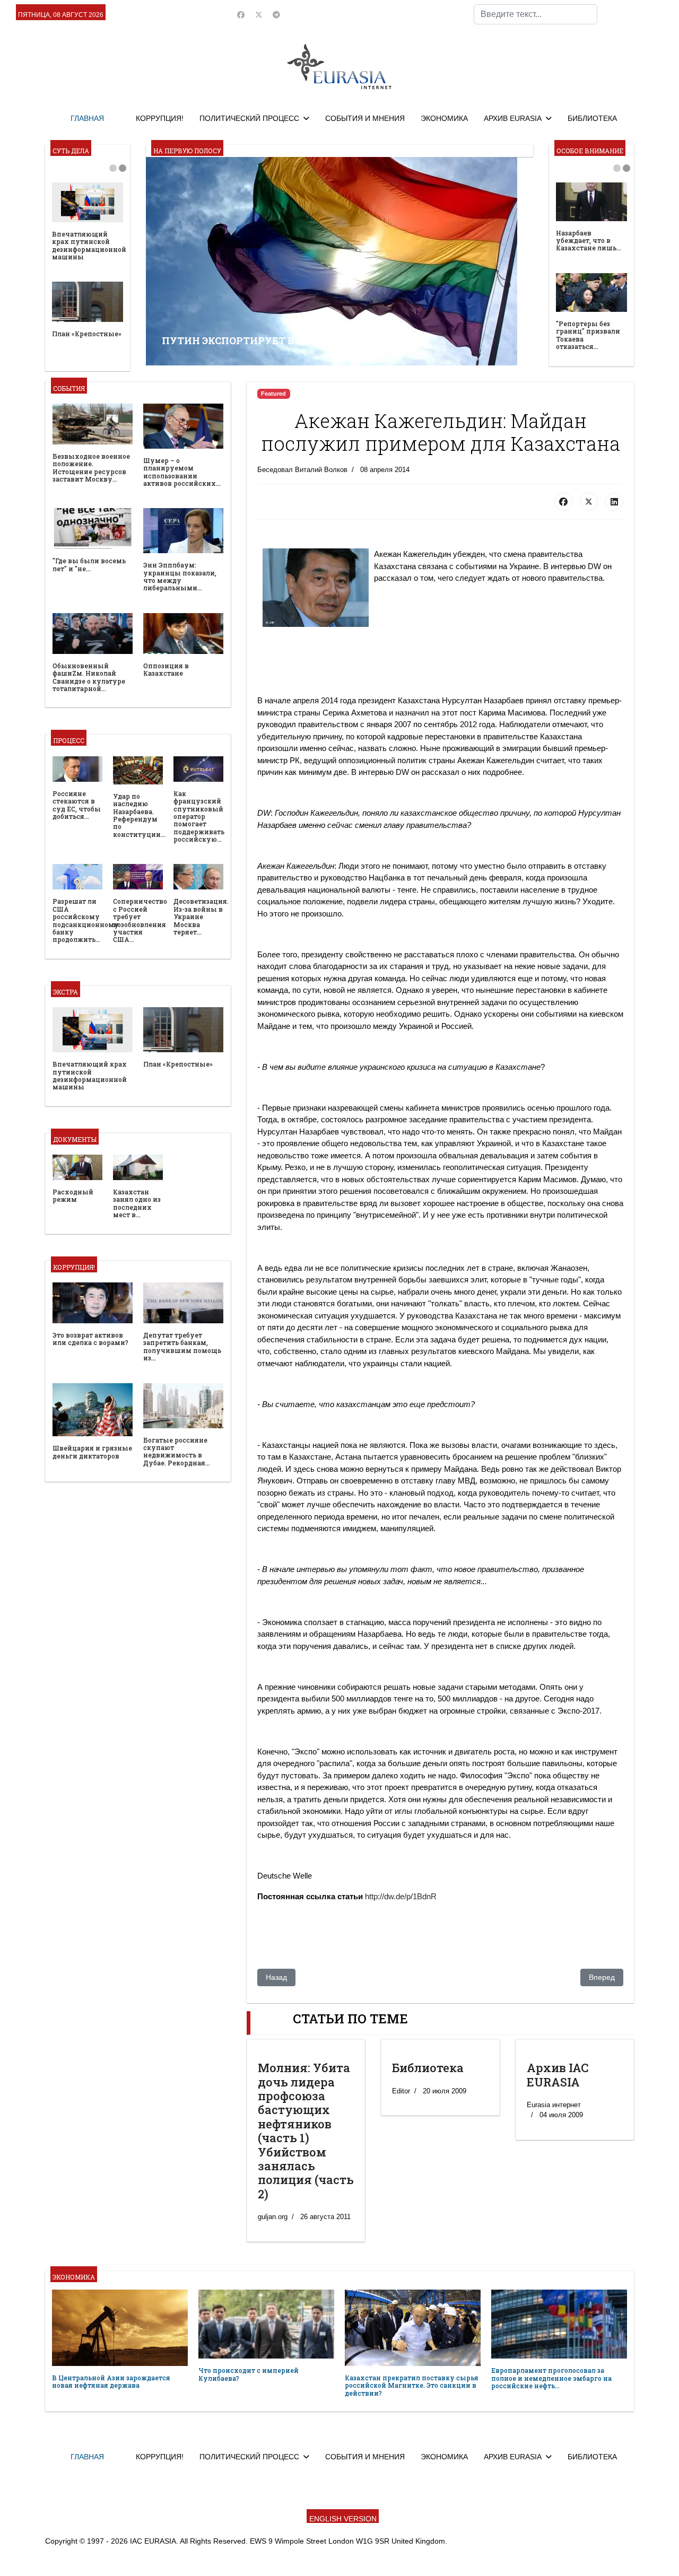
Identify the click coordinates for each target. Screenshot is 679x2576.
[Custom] (276, 15)
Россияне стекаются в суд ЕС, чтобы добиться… (77, 805)
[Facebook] (241, 15)
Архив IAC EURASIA (558, 2075)
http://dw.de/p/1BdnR (401, 1896)
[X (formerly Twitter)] (589, 502)
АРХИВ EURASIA (513, 118)
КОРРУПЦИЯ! (160, 118)
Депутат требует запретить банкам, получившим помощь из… (182, 1346)
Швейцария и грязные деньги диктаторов (92, 1452)
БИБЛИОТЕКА (592, 118)
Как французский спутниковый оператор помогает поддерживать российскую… (199, 816)
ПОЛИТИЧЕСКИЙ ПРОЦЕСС (249, 118)
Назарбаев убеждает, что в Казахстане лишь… (589, 241)
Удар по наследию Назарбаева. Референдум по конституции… (139, 815)
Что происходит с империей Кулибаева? (249, 2374)
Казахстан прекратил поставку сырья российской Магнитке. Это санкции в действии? (412, 2385)
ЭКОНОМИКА (444, 118)
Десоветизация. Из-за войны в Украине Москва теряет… (201, 916)
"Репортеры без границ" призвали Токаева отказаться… (588, 335)
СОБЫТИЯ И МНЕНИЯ (365, 118)
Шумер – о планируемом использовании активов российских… (182, 472)
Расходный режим (73, 1195)
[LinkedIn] (614, 502)
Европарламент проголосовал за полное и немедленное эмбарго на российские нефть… (551, 2378)
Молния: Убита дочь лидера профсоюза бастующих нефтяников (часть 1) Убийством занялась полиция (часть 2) (306, 2131)
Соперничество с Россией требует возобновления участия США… (140, 920)
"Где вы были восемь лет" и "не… (89, 564)
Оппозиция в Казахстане (166, 669)
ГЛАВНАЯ (87, 118)
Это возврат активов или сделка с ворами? (90, 1339)
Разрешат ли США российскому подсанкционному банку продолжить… (86, 920)
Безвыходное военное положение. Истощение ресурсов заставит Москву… (91, 468)
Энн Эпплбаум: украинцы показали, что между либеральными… (180, 576)
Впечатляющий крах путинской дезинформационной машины (89, 245)
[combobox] (536, 14)
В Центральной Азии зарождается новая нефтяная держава (111, 2381)
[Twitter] (259, 15)
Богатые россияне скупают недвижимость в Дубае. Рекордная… (177, 1451)
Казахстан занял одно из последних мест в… (137, 1203)
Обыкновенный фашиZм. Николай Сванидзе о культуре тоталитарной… (89, 677)
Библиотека (428, 2068)
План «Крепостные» (87, 334)
